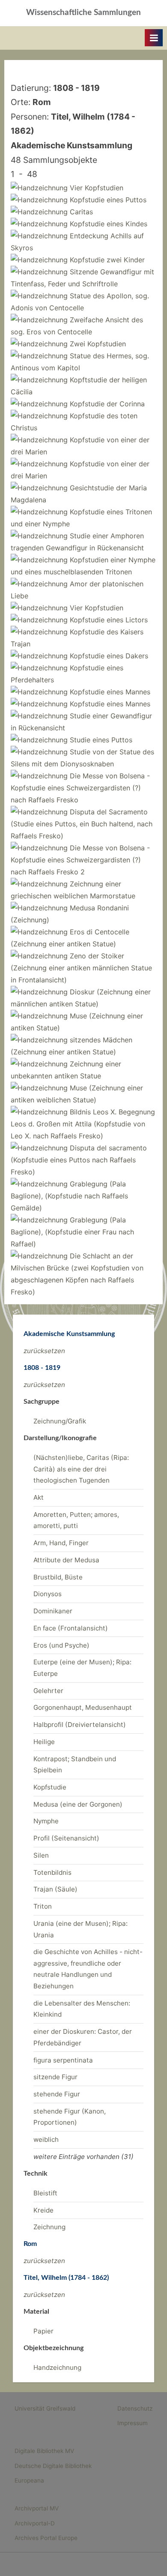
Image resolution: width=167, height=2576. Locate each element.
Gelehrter (48, 1691)
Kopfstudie (50, 1787)
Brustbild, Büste (58, 1577)
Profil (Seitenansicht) (66, 1838)
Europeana (29, 2480)
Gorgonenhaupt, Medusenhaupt (83, 1707)
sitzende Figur (55, 2077)
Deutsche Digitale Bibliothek (53, 2466)
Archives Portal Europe (46, 2538)
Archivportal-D (35, 2523)
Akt (39, 1497)
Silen (41, 1855)
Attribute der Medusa (66, 1560)
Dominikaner (53, 1611)
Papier (43, 2331)
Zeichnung (49, 2227)
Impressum (133, 2423)
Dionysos (48, 1594)
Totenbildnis (52, 1872)
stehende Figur (57, 2094)
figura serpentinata (63, 2060)
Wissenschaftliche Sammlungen (83, 13)
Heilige (44, 1742)
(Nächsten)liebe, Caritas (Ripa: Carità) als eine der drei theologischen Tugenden (81, 1469)
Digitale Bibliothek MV (44, 2451)
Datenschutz (135, 2408)
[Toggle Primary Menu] (154, 38)
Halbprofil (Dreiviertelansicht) (80, 1725)
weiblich (46, 2139)
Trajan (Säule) (55, 1889)
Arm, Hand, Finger (61, 1543)
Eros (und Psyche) (61, 1645)
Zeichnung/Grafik (60, 1421)
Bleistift (45, 2193)
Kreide (43, 2210)
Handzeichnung (57, 2367)
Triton (43, 1906)
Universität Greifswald (45, 2408)
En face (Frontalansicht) (71, 1628)
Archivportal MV (37, 2508)
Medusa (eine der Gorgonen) (78, 1804)
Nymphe (46, 1821)
